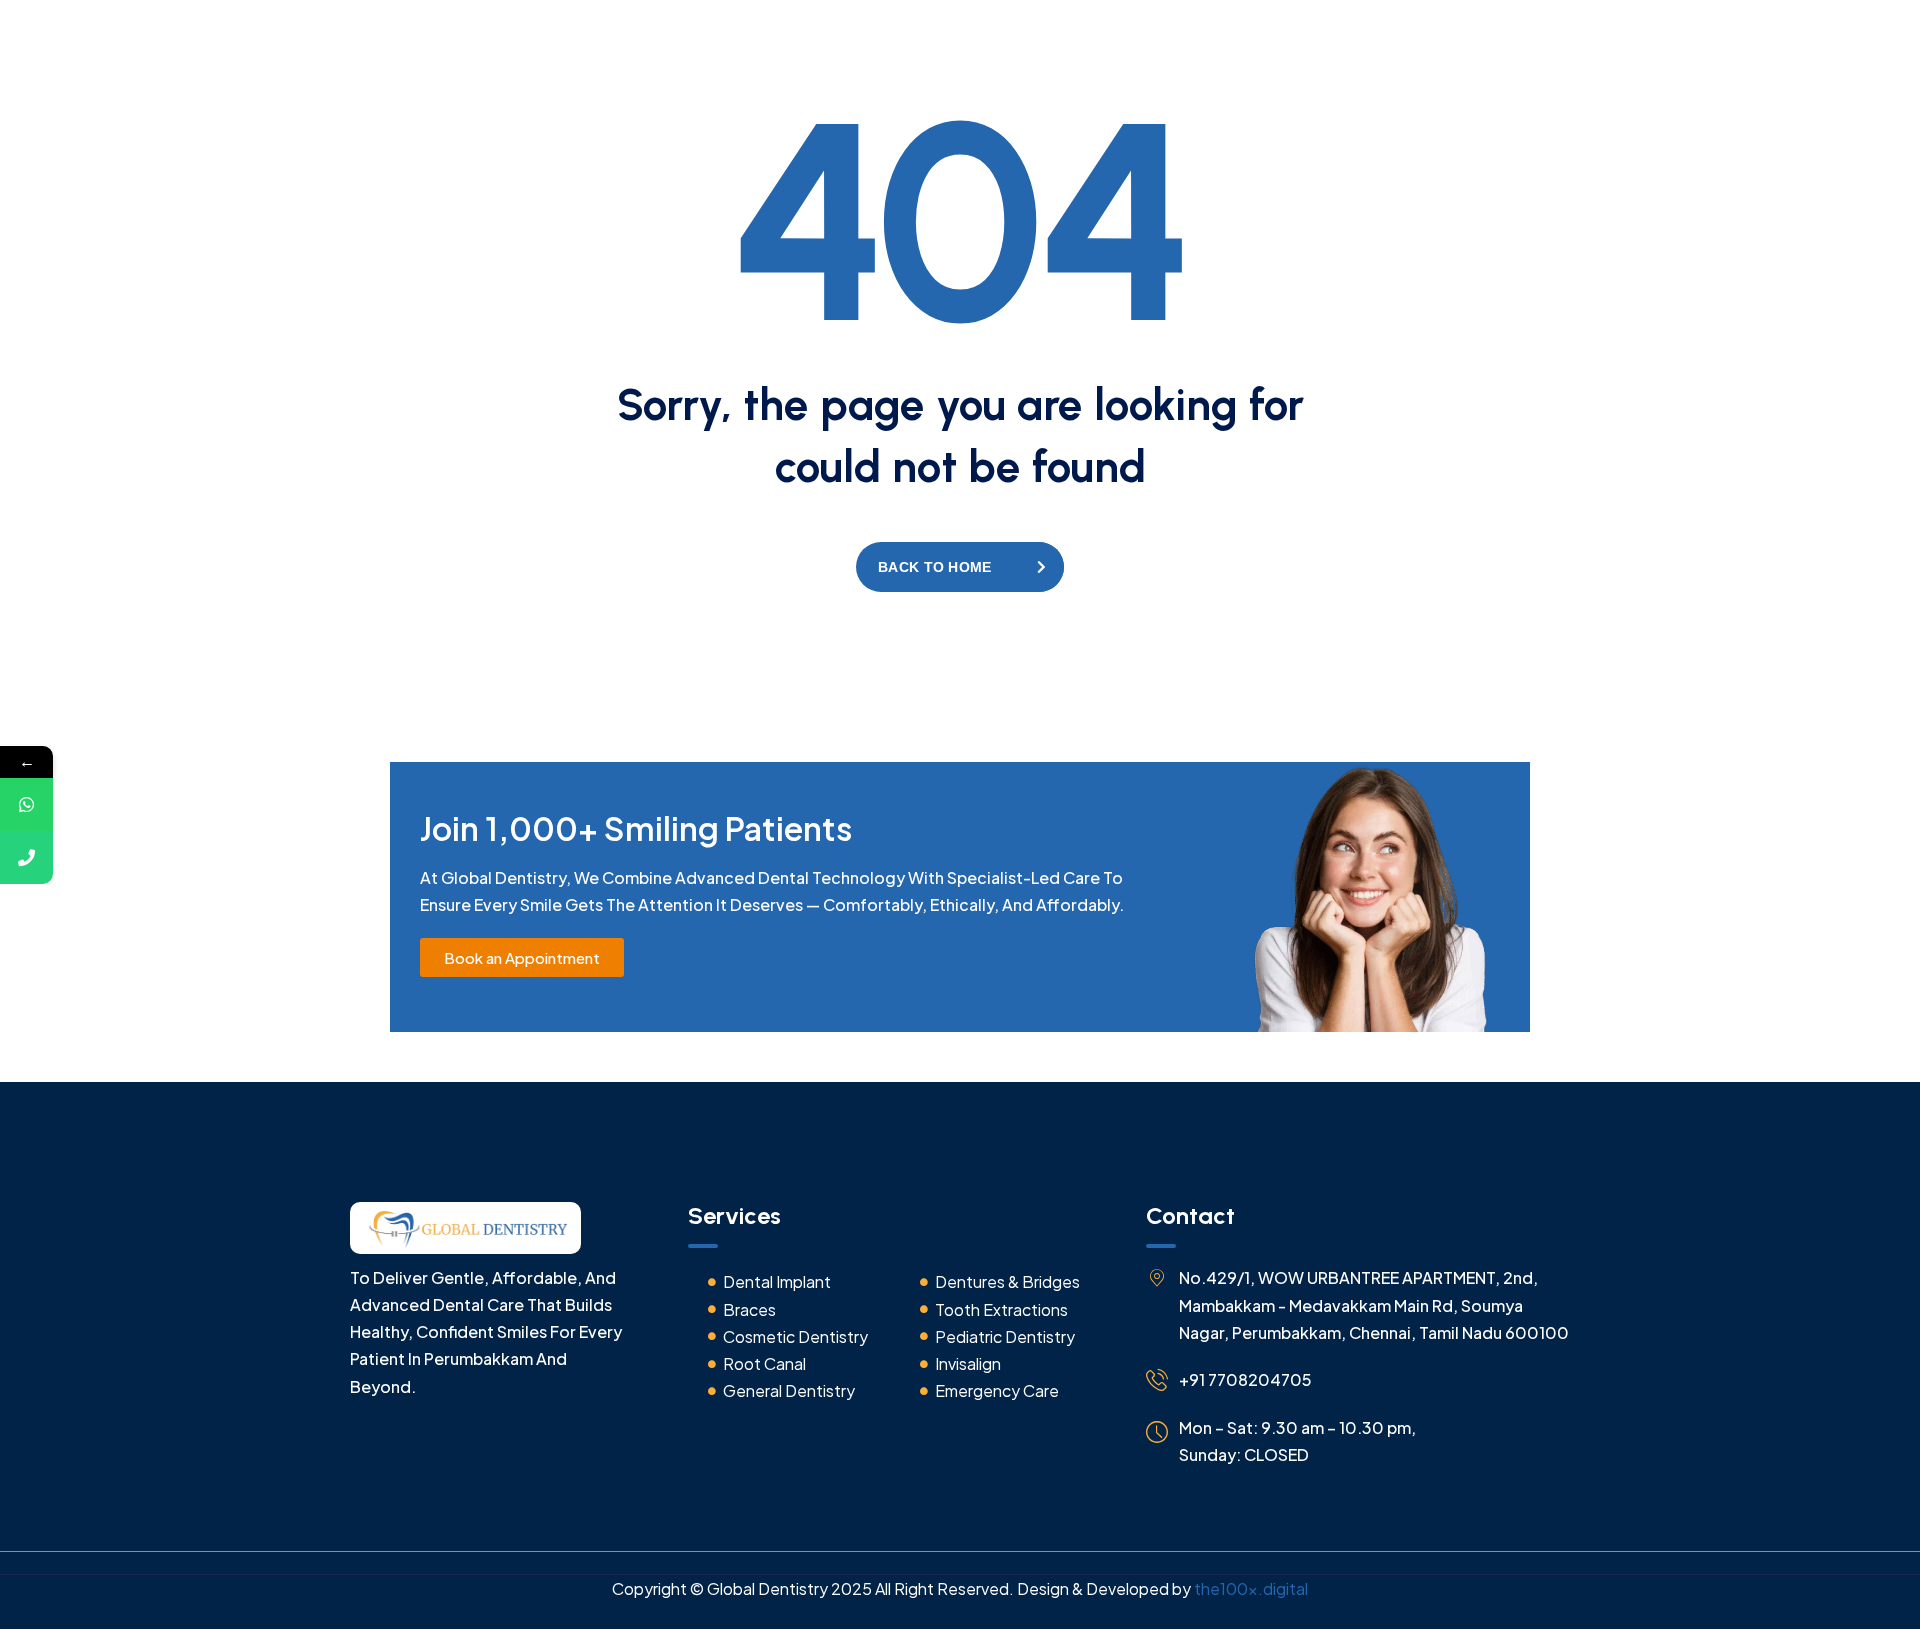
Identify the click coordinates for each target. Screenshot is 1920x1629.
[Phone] (26, 857)
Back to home (934, 567)
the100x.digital (1251, 1588)
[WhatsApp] (26, 804)
